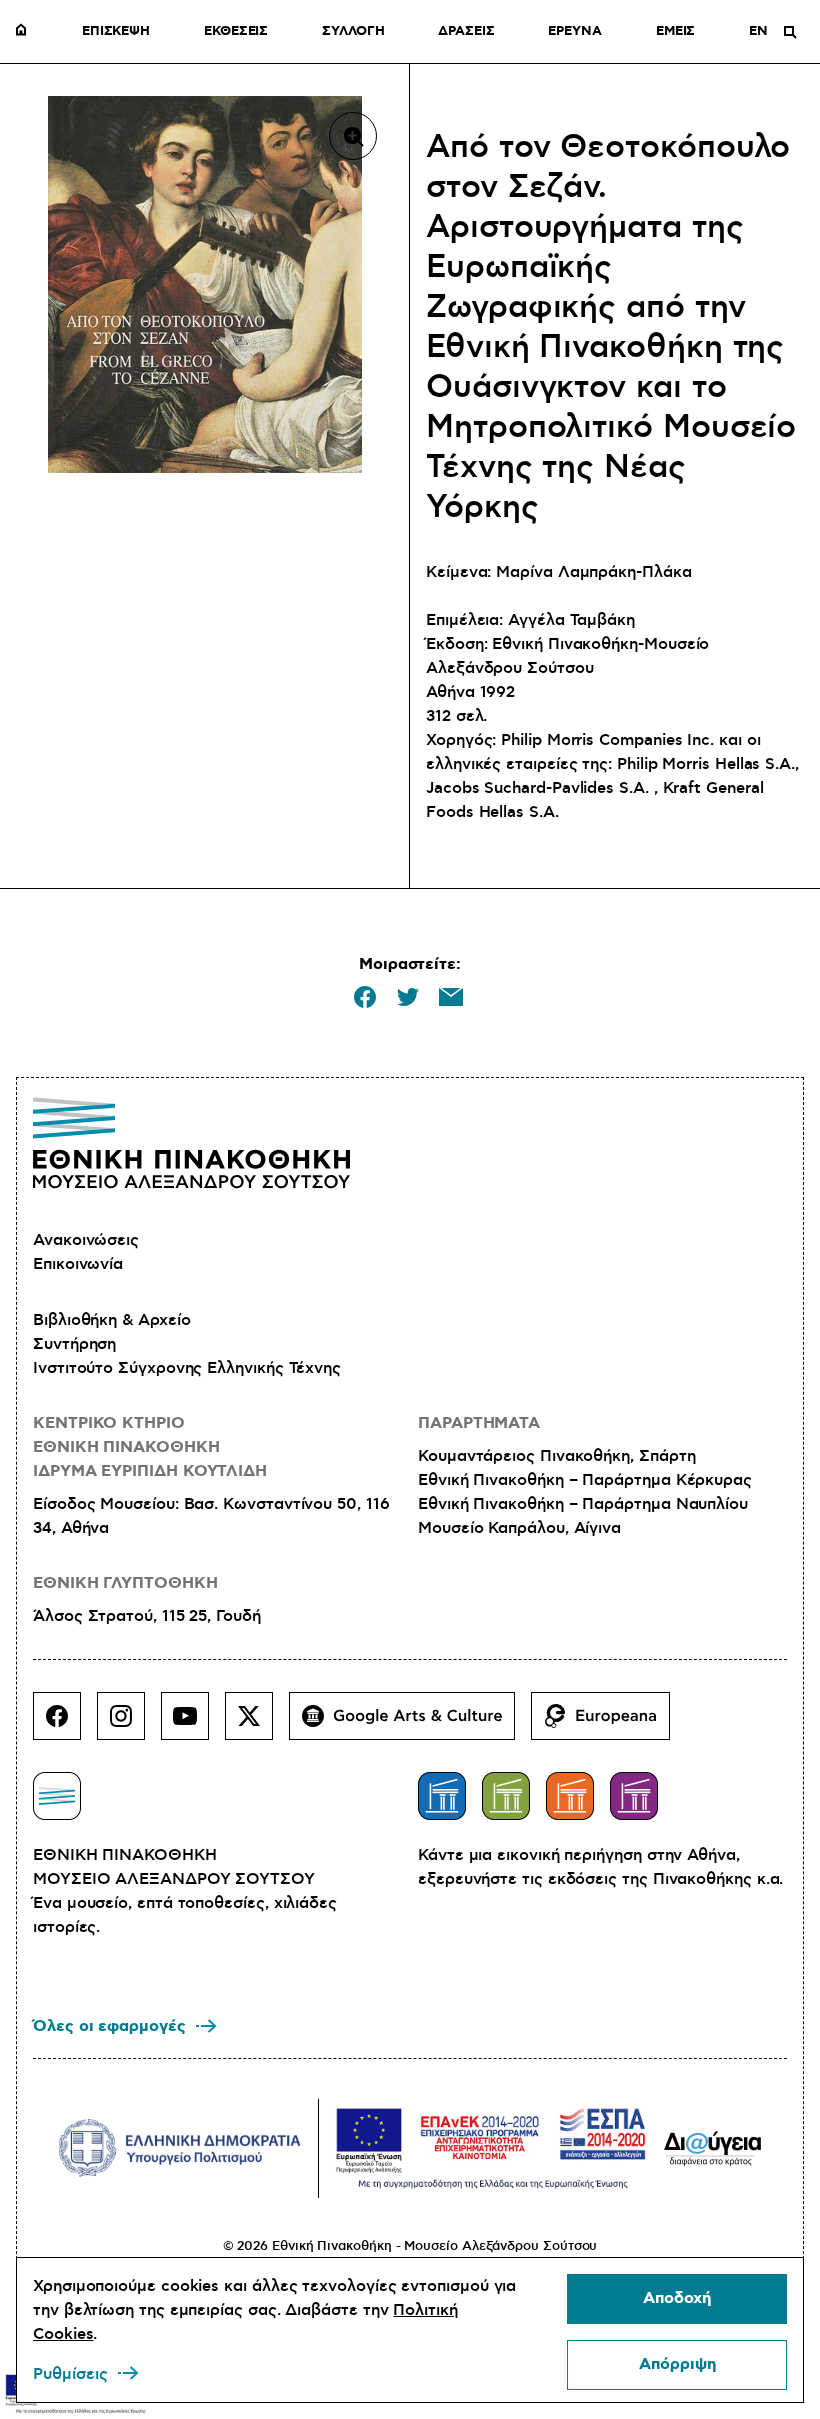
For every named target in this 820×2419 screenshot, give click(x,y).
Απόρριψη (677, 2364)
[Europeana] (608, 1724)
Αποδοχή (677, 2298)
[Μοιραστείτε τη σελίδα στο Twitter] (408, 997)
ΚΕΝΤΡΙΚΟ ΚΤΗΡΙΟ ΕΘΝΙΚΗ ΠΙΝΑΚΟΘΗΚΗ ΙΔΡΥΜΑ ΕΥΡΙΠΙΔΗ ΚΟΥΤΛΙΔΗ (150, 1447)
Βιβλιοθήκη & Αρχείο (111, 1320)
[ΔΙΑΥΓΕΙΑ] (713, 2148)
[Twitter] (257, 1724)
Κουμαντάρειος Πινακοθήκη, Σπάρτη (556, 1456)
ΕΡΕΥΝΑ (575, 32)
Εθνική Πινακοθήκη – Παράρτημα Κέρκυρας (585, 1480)
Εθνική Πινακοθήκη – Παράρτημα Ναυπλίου (583, 1504)
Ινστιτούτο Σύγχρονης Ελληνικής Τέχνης (187, 1368)
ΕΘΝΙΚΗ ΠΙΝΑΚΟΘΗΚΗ (26, 32)
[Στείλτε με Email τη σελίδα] (451, 997)
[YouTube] (193, 1724)
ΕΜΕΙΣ (676, 32)
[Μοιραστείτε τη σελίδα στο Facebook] (365, 997)
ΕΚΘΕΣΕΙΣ (236, 32)
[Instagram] (129, 1724)
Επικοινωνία (78, 1264)
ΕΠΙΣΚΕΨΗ (116, 32)
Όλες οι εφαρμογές (109, 2026)
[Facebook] (65, 1724)
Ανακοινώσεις (86, 1240)
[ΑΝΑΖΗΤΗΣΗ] (790, 32)
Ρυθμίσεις (70, 2374)
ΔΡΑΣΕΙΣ (466, 32)
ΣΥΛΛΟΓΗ (353, 32)
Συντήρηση (74, 1344)
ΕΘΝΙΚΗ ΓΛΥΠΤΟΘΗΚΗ (125, 1583)
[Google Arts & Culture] (410, 1724)
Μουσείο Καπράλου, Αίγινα (519, 1528)
